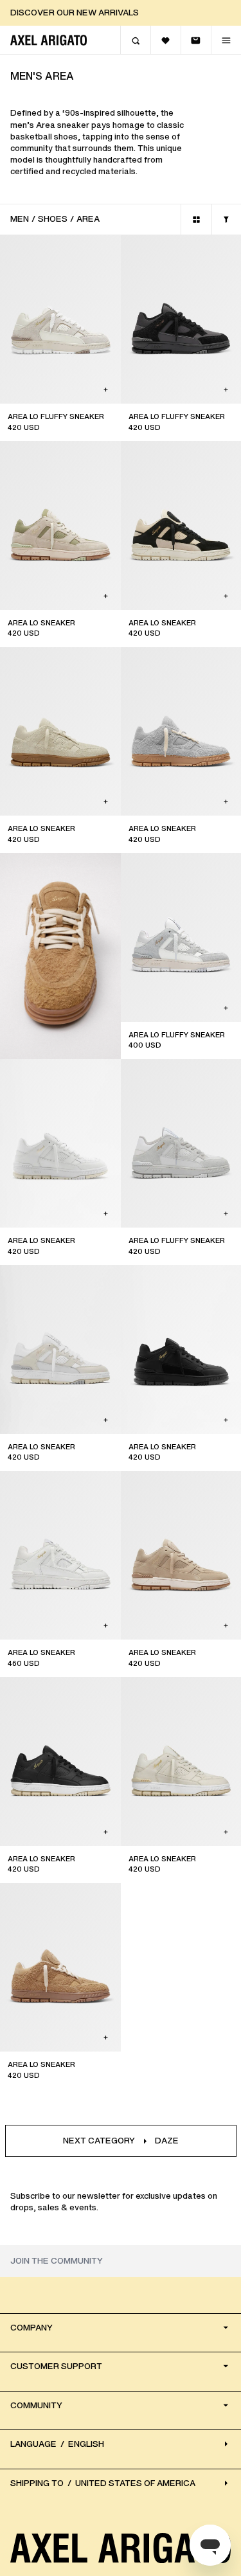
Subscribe (121, 1434)
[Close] (216, 1138)
